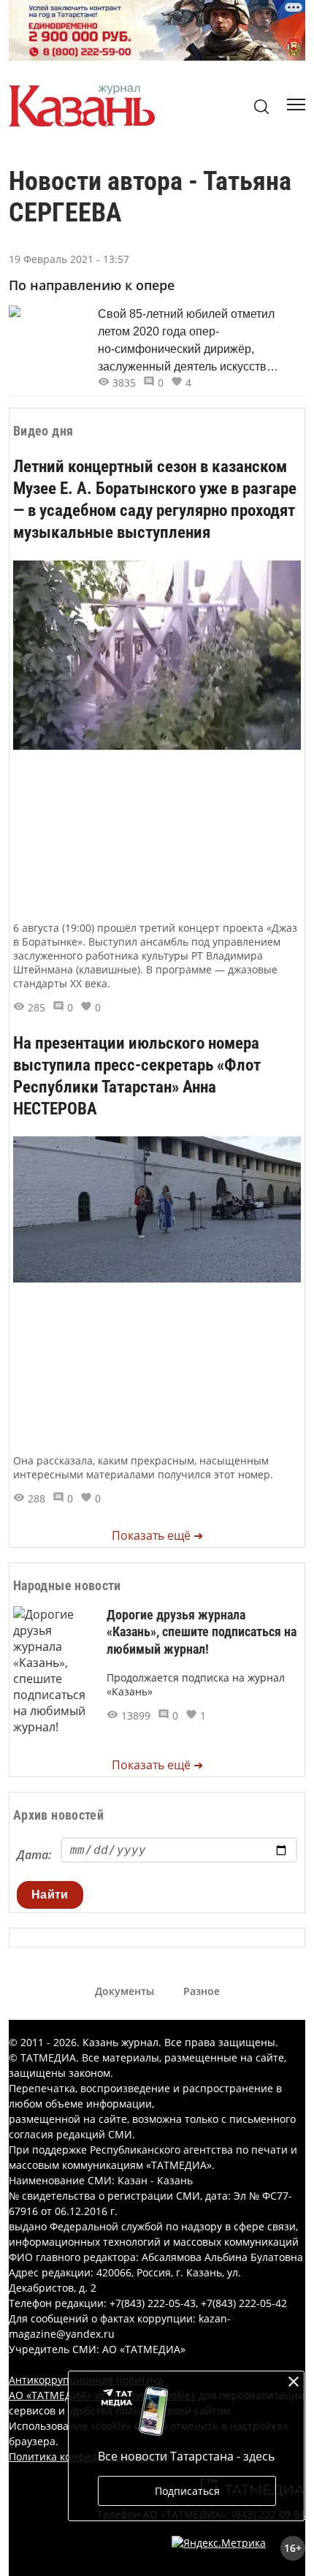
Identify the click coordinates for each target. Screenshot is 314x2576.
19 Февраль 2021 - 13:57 (69, 259)
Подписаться (187, 2491)
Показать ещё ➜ (157, 1535)
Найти (50, 1895)
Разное (202, 1991)
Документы (125, 1991)
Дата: (34, 1855)
